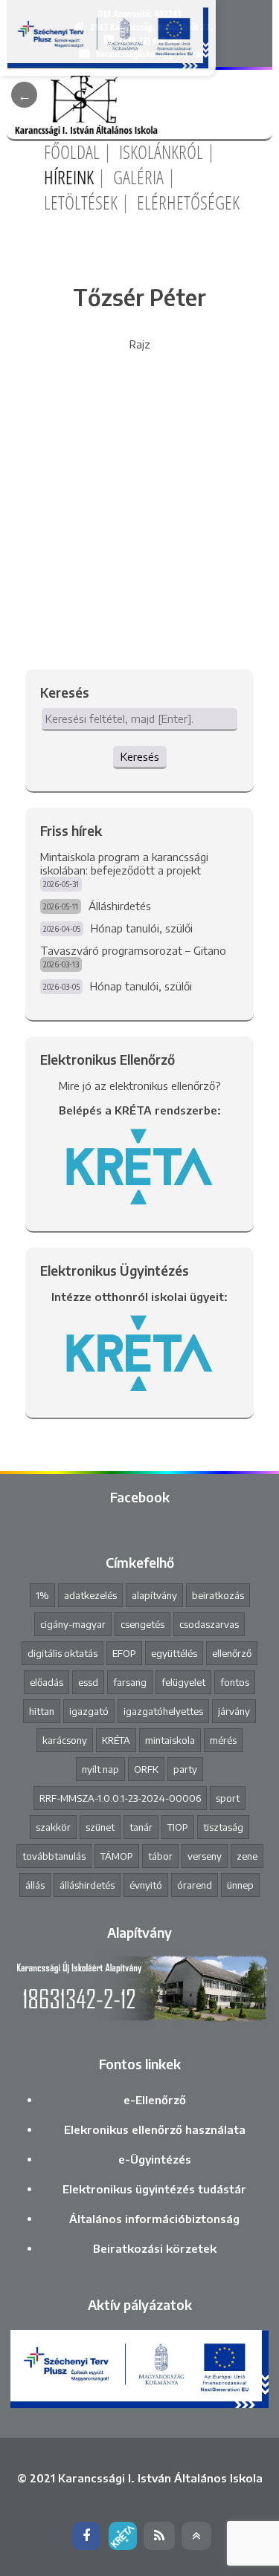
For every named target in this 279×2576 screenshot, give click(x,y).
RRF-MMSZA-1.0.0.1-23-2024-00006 (120, 1798)
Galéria (138, 177)
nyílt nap (100, 1769)
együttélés (174, 1653)
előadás (46, 1682)
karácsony (65, 1740)
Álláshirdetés (120, 906)
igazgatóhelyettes (163, 1711)
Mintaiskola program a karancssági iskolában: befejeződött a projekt (124, 863)
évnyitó (146, 1885)
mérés (223, 1740)
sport (228, 1798)
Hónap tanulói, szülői (142, 928)
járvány (234, 1711)
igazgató (89, 1711)
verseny (205, 1856)
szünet (100, 1827)
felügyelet (183, 1682)
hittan (42, 1711)
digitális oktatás (62, 1653)
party (185, 1769)
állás (35, 1885)
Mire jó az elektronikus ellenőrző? (140, 1086)
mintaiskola (170, 1740)
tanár (141, 1827)
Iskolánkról (161, 152)
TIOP (178, 1827)
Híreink (69, 177)
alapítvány (154, 1595)
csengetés (142, 1624)
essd (88, 1682)
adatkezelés (90, 1595)
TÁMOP (117, 1856)
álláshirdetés (87, 1885)
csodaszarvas (209, 1624)
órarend (195, 1885)
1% (42, 1595)
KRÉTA (116, 1740)
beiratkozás (218, 1595)
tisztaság (223, 1827)
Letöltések (81, 202)
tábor (160, 1856)
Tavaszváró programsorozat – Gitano (133, 950)
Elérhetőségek (188, 202)
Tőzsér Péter (139, 297)
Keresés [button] (140, 756)
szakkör (53, 1827)
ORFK (146, 1769)
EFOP (124, 1653)
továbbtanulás (54, 1856)
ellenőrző (232, 1653)
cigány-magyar (73, 1624)
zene (247, 1856)
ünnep (240, 1885)
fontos (235, 1682)
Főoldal (72, 152)
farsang (130, 1682)
